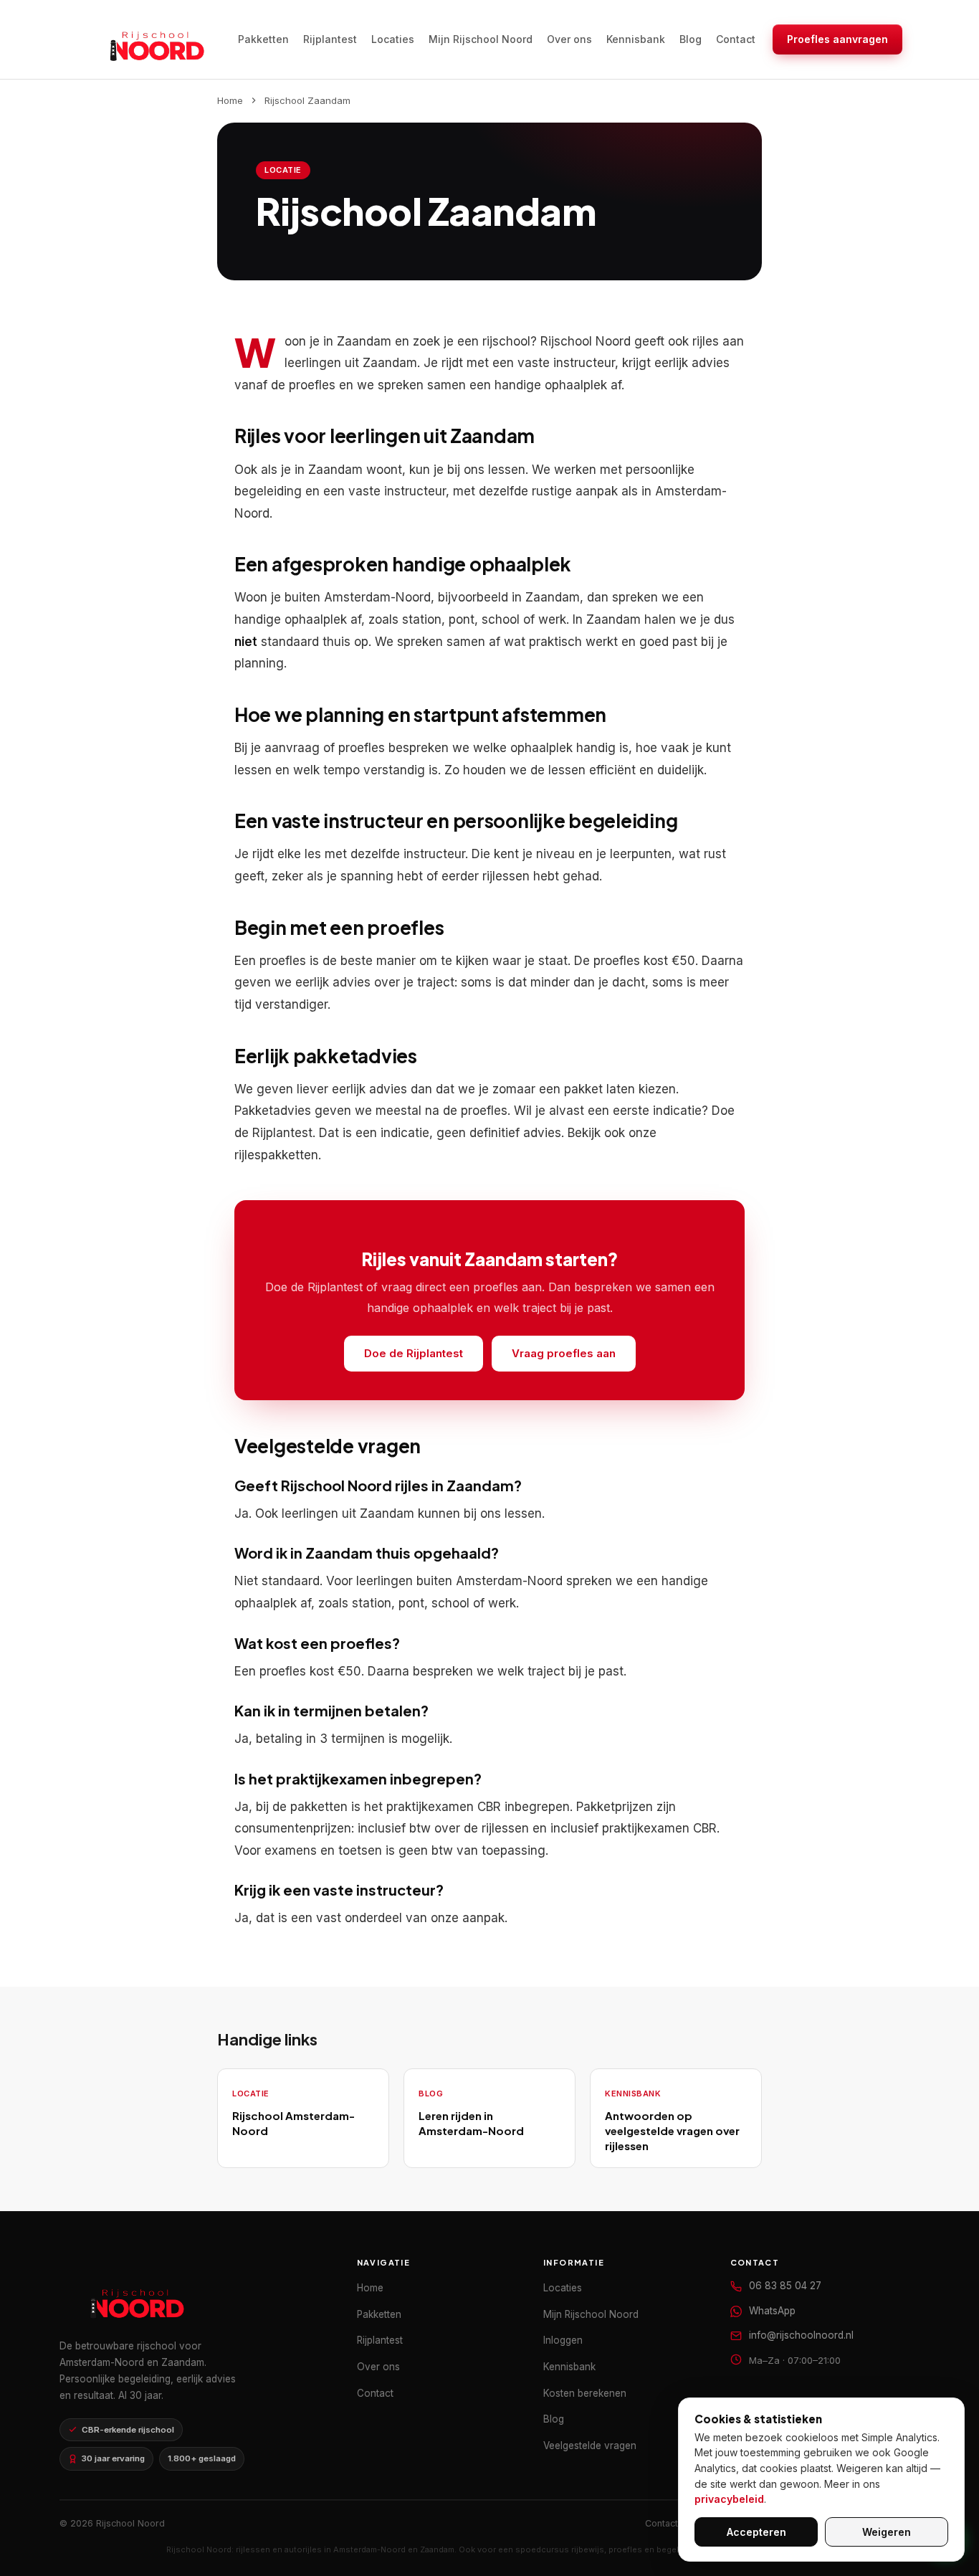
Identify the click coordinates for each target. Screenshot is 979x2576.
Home (230, 100)
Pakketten (263, 39)
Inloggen (563, 2340)
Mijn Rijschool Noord (481, 39)
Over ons (569, 39)
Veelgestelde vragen (590, 2446)
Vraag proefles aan (564, 1353)
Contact (736, 39)
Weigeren (887, 2532)
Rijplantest (330, 39)
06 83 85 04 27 (785, 2286)
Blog (691, 39)
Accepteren (756, 2532)
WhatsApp (772, 2311)
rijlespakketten (276, 1155)
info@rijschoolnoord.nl (801, 2335)
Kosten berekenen (585, 2393)
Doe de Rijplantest (414, 1353)
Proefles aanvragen (837, 39)
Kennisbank (636, 39)
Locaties (393, 39)
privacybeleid (729, 2499)
